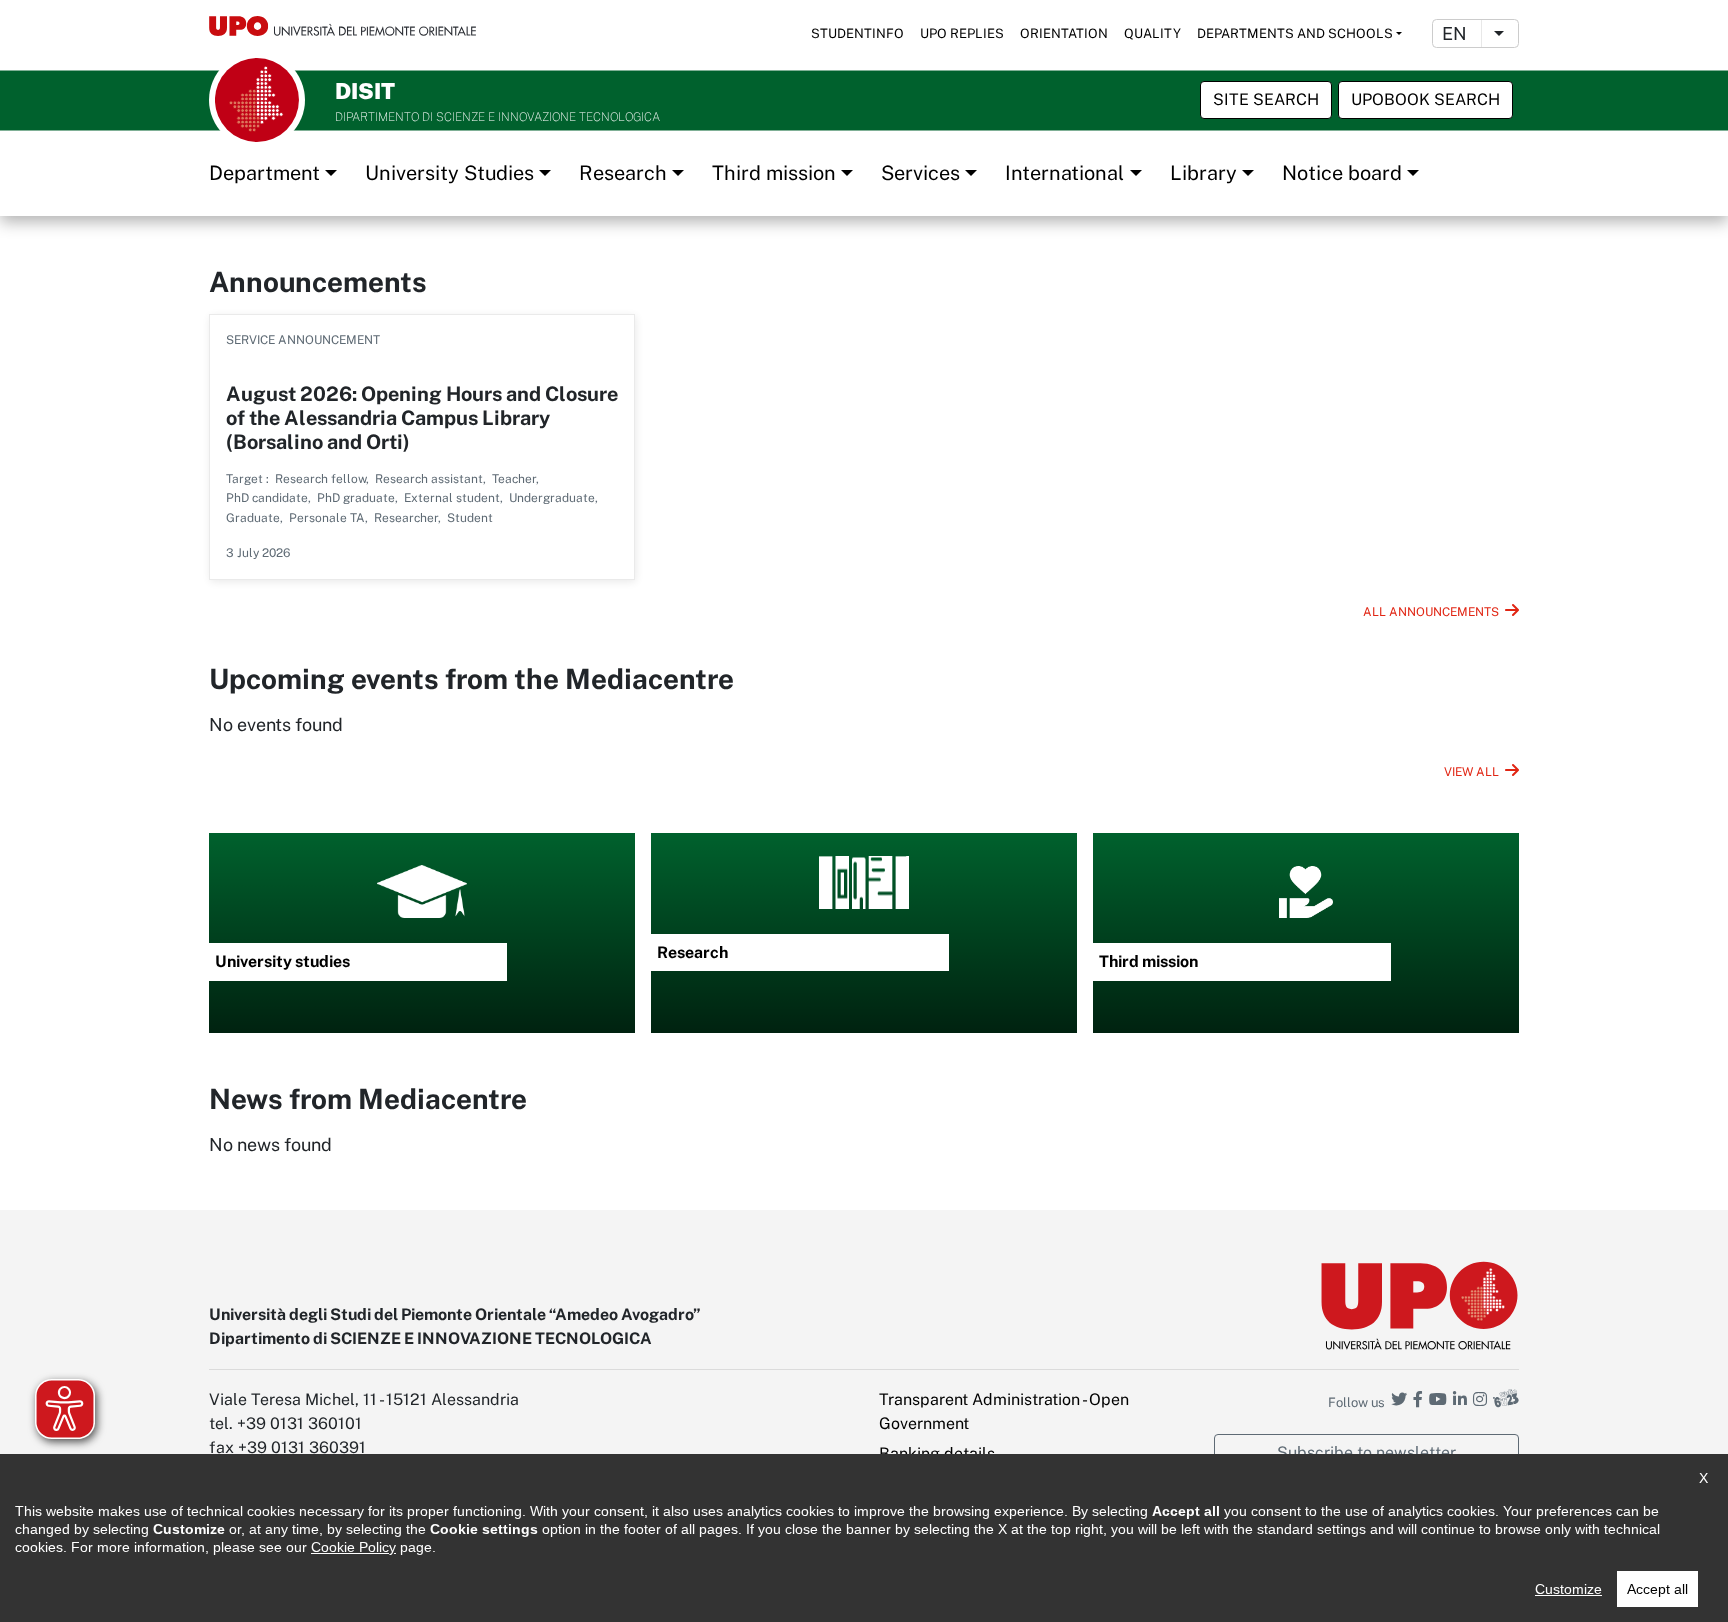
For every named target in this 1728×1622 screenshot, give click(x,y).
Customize (1568, 1589)
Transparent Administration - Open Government (1004, 1411)
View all (1471, 772)
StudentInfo (857, 33)
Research (623, 173)
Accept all (1657, 1589)
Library (1203, 173)
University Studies (449, 173)
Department (264, 173)
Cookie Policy (353, 1547)
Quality (1152, 33)
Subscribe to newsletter (1366, 1452)
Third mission (774, 173)
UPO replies (962, 33)
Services (920, 173)
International (1064, 173)
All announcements (1431, 612)
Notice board (1342, 173)
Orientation (1064, 33)
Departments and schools (1295, 33)
